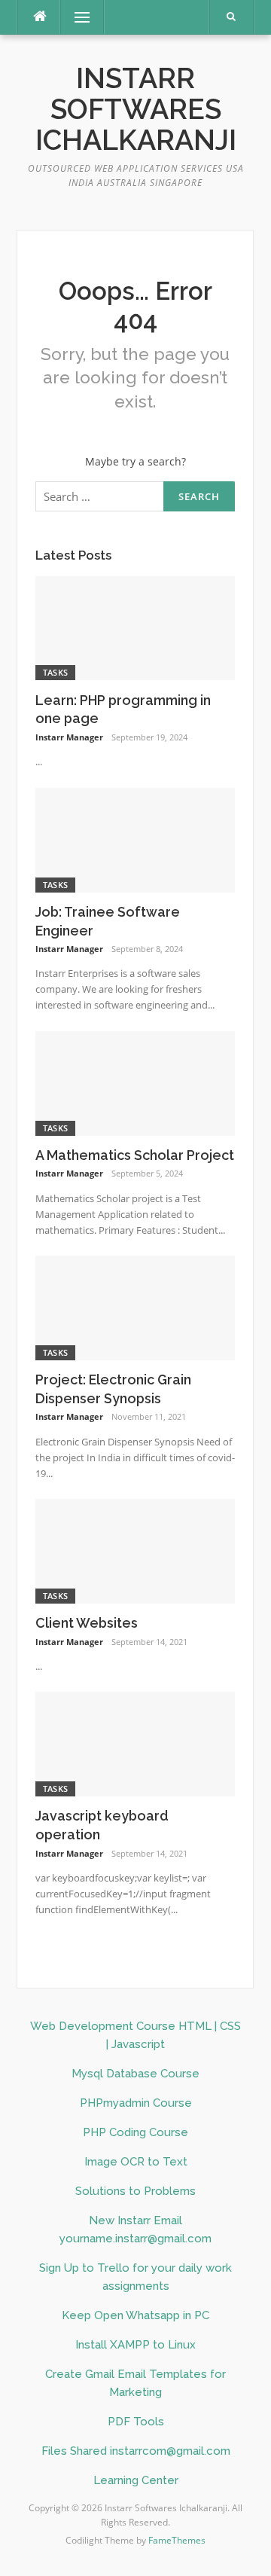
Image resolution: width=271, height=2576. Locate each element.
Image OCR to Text (136, 2162)
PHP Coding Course (135, 2132)
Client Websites (87, 1623)
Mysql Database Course (135, 2074)
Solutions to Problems (135, 2191)
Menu (76, 17)
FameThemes (177, 2540)
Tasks (56, 672)
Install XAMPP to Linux (135, 2345)
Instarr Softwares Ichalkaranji (136, 110)
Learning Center (136, 2480)
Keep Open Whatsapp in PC (135, 2315)
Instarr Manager (69, 737)
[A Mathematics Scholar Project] (135, 1082)
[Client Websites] (135, 1550)
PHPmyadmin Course (136, 2103)
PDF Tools (136, 2422)
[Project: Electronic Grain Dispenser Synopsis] (135, 1306)
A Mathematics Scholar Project (135, 1155)
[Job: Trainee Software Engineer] (135, 839)
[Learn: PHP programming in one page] (135, 627)
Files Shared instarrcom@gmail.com (136, 2451)
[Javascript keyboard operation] (135, 1743)
